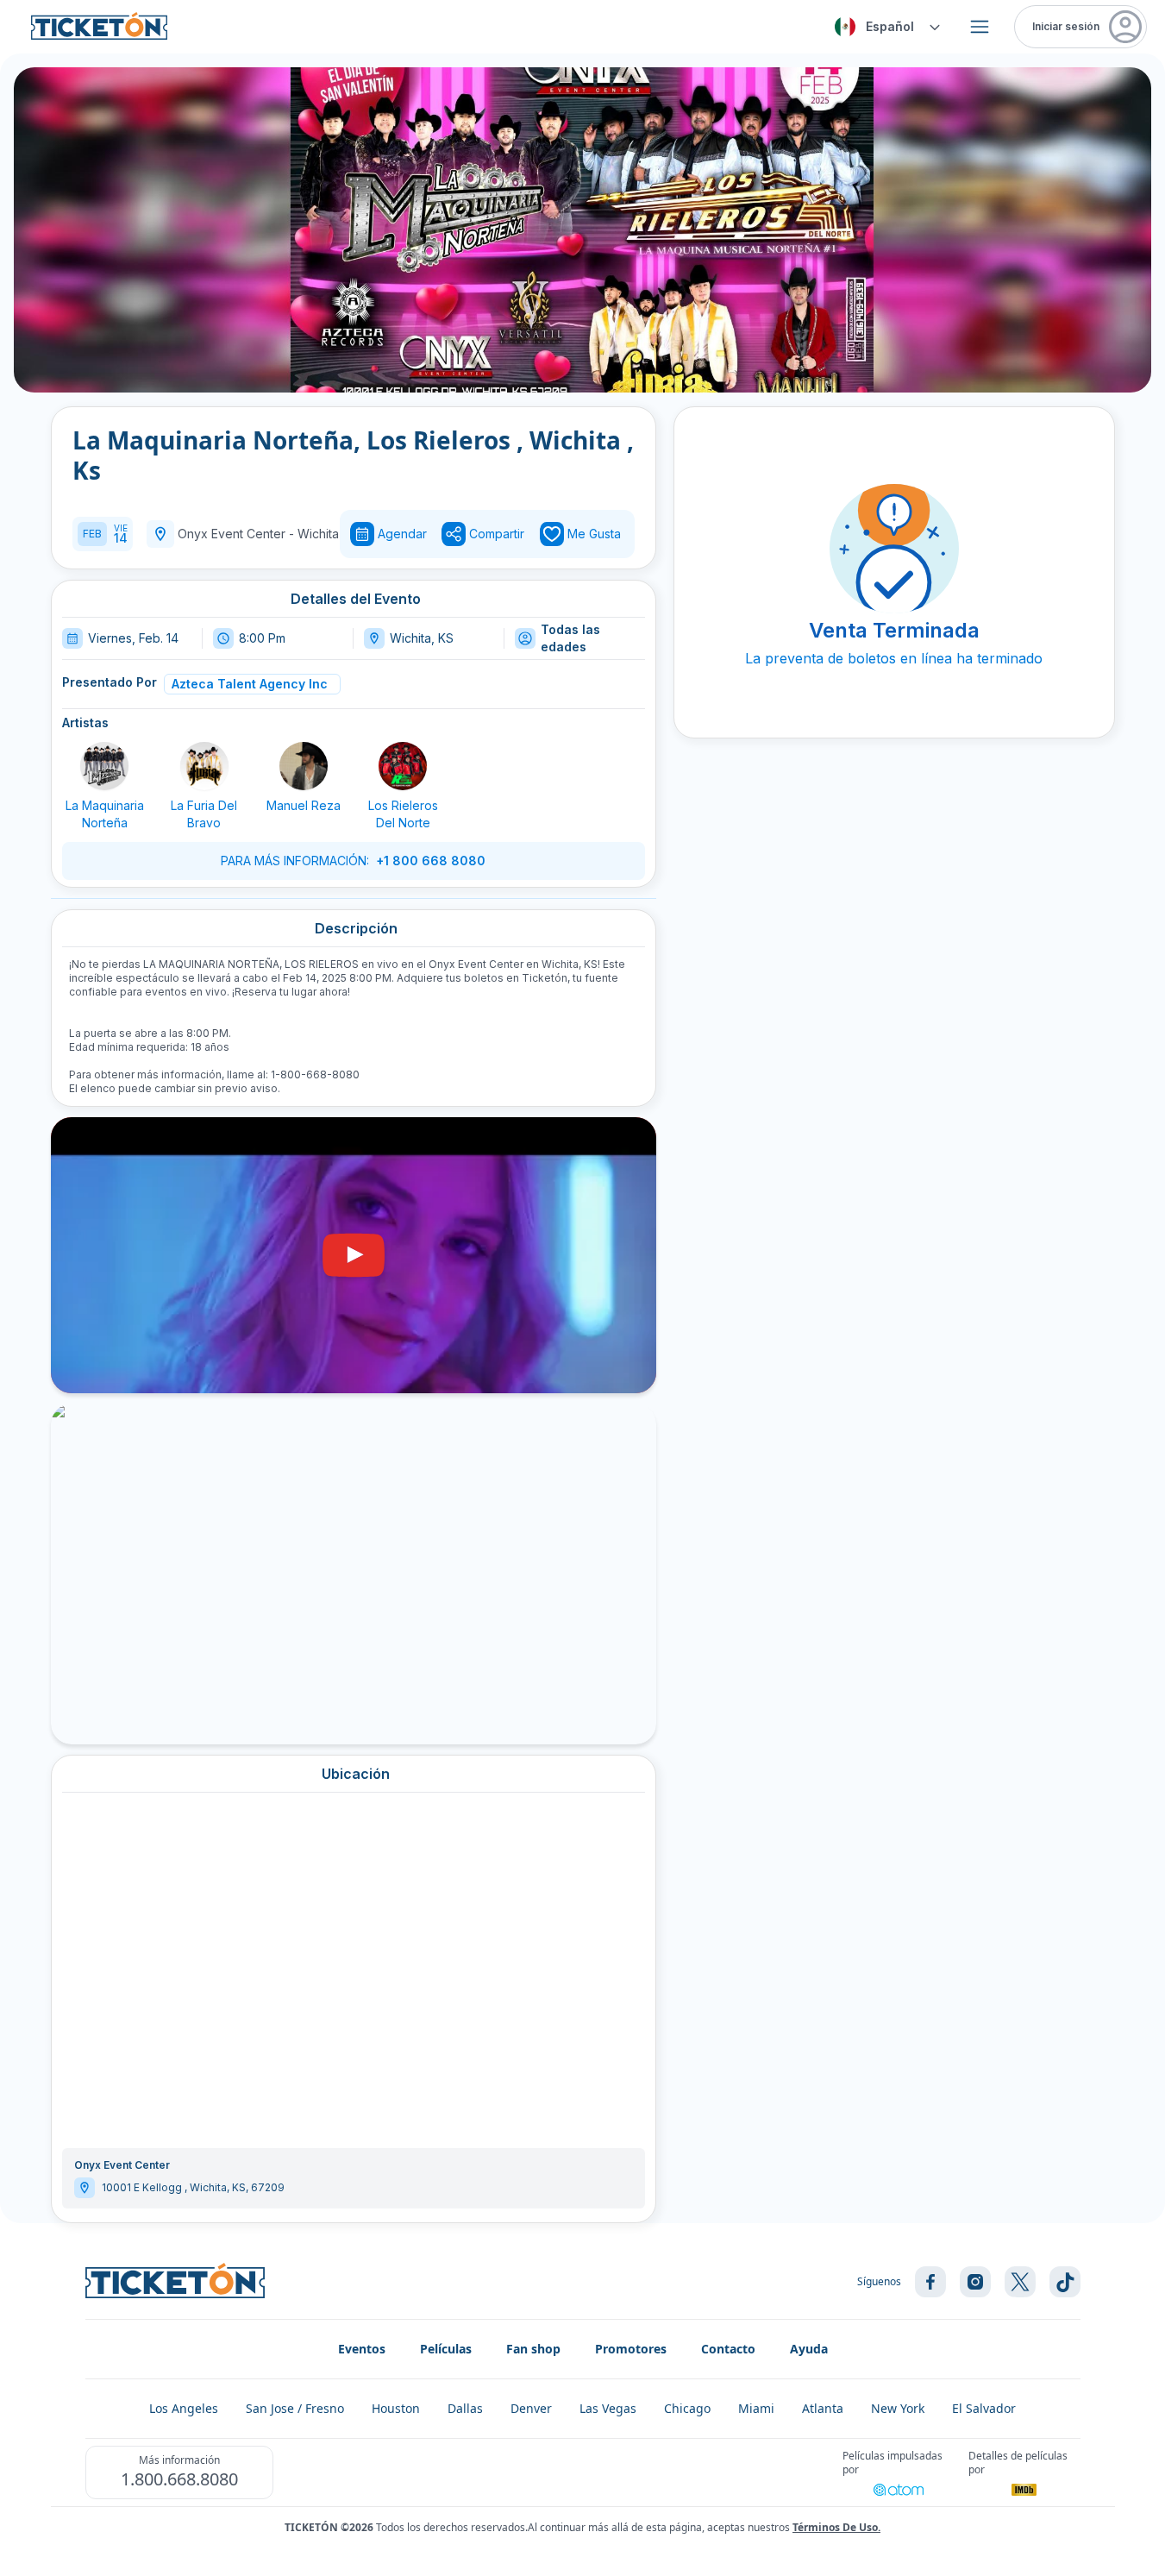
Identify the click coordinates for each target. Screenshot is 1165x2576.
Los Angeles (184, 2408)
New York (898, 2408)
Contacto (728, 2349)
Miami (756, 2408)
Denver (531, 2408)
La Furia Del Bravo (204, 814)
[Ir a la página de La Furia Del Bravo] (204, 766)
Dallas (465, 2408)
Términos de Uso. (836, 2527)
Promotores (631, 2349)
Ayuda (809, 2349)
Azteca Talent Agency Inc (250, 684)
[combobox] (885, 27)
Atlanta (823, 2408)
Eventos (362, 2349)
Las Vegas (608, 2408)
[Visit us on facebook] (930, 2282)
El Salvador (984, 2408)
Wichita (318, 534)
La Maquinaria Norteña (105, 814)
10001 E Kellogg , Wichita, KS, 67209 (193, 2187)
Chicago (687, 2408)
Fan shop (533, 2349)
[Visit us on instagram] (975, 2282)
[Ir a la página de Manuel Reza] (304, 766)
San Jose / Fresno (295, 2408)
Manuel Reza (304, 805)
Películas (446, 2349)
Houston (396, 2408)
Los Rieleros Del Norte (403, 814)
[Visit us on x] (1020, 2282)
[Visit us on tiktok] (1065, 2282)
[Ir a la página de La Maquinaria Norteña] (104, 766)
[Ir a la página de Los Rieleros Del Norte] (403, 766)
